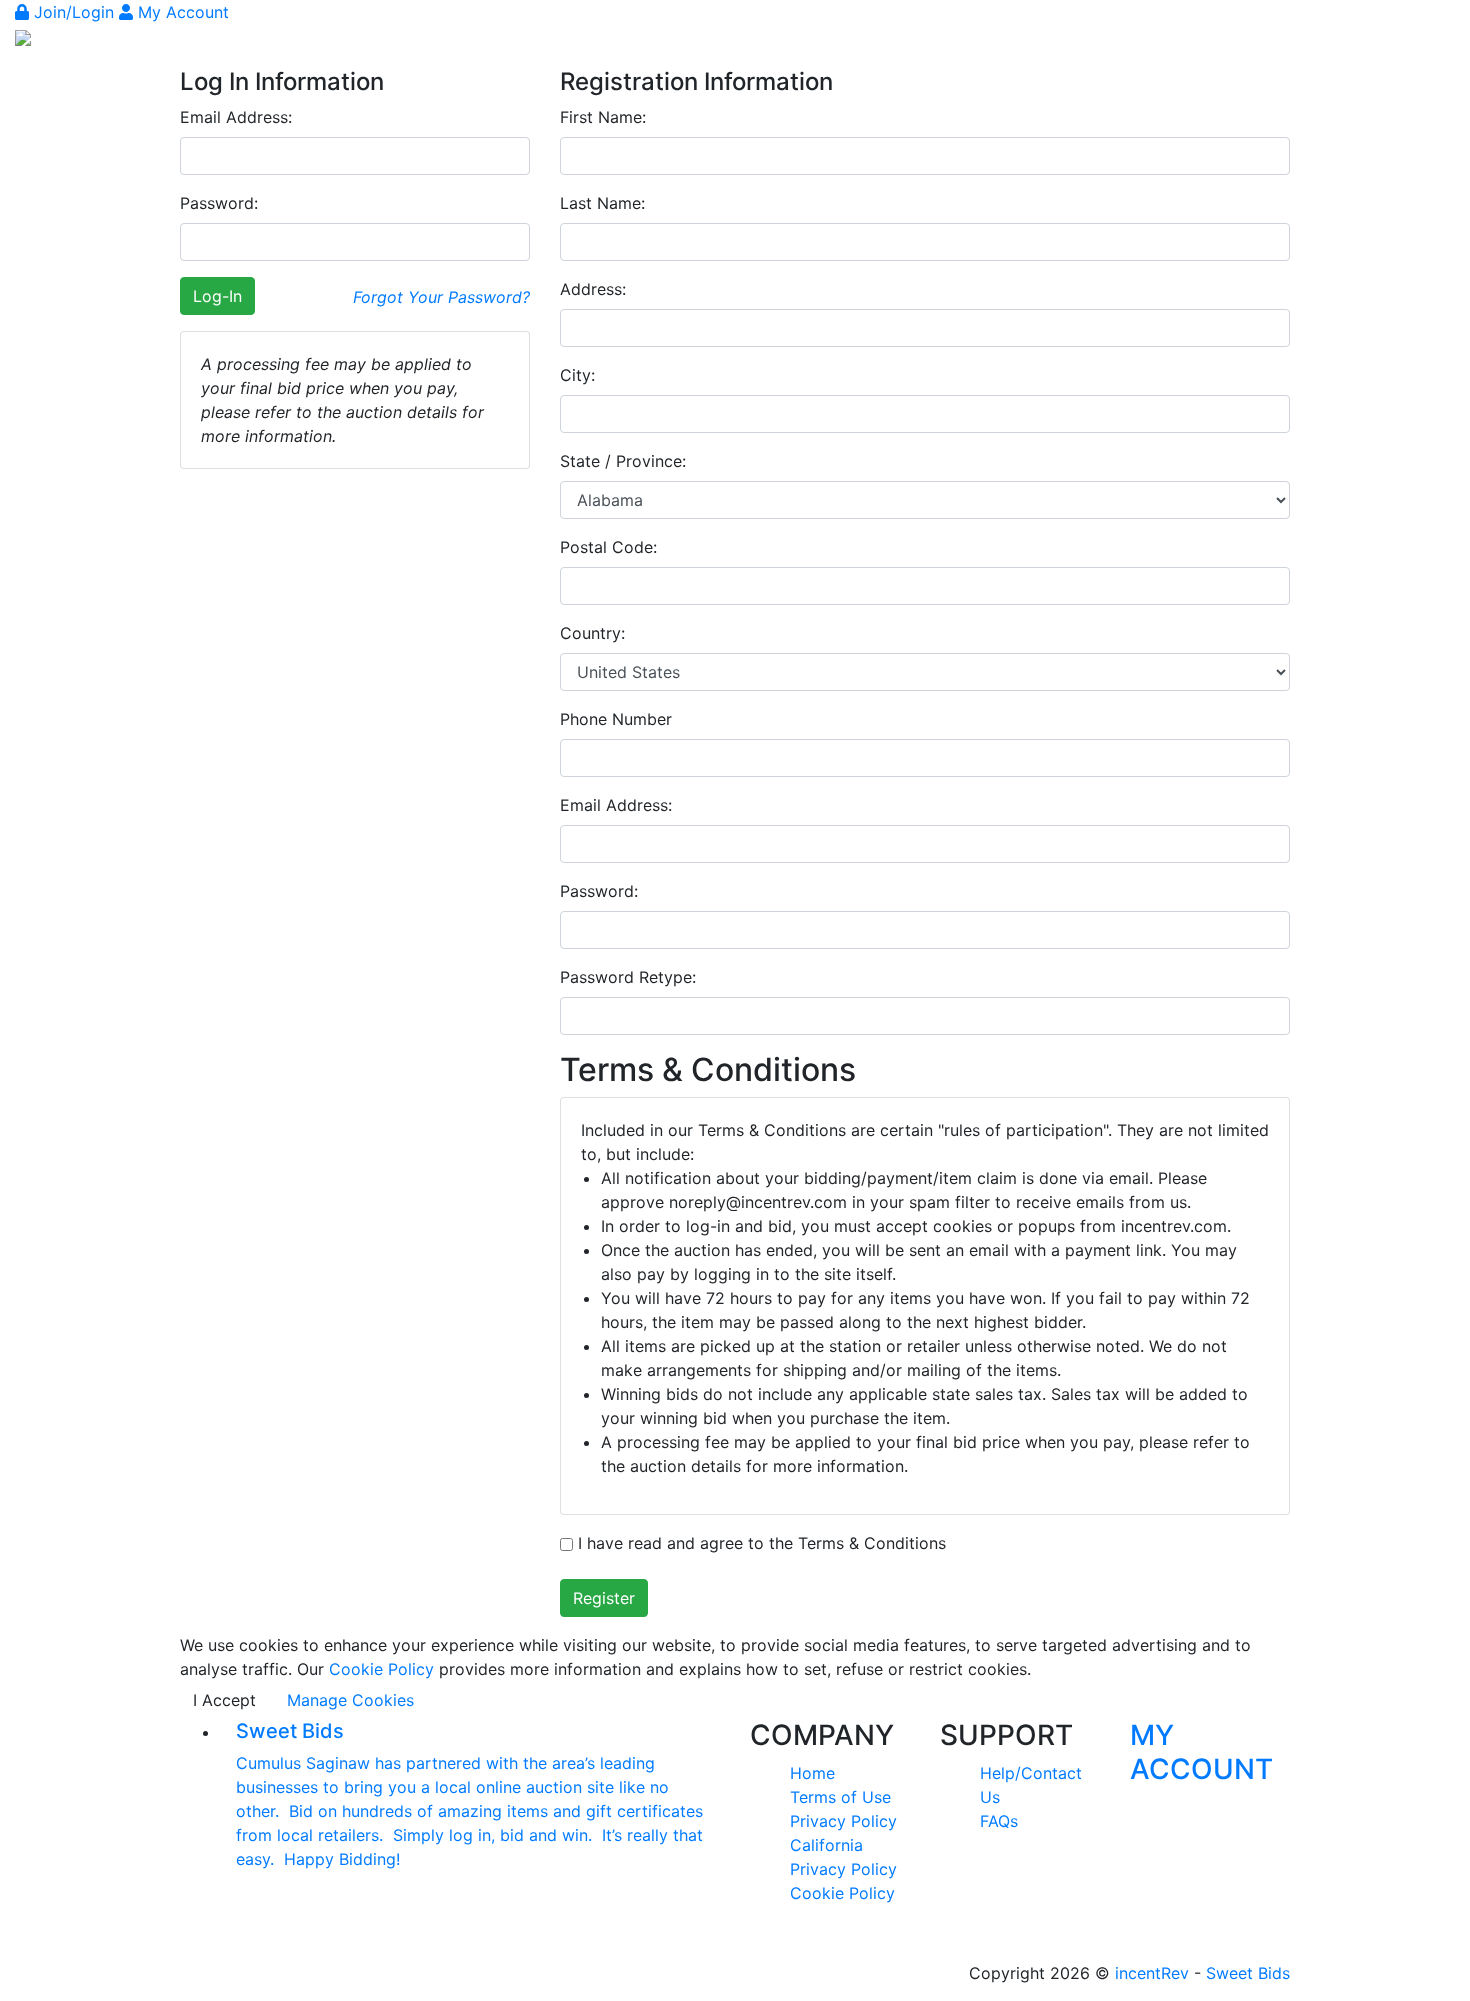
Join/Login (74, 12)
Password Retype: (628, 977)
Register (604, 1598)
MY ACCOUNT (1201, 1752)
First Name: (603, 117)
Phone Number (616, 719)
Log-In (217, 296)
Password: (219, 203)
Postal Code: (608, 547)
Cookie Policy (381, 1669)
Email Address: (236, 117)
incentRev (1152, 1973)
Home (812, 1773)
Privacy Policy (843, 1821)
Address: (593, 289)
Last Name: (602, 203)
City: (577, 375)
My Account (181, 12)
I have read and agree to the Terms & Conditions (759, 1543)
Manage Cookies (350, 1700)
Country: (592, 633)
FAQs (999, 1821)
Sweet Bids (1248, 1973)
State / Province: (623, 461)
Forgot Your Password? (441, 297)
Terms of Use (840, 1797)
